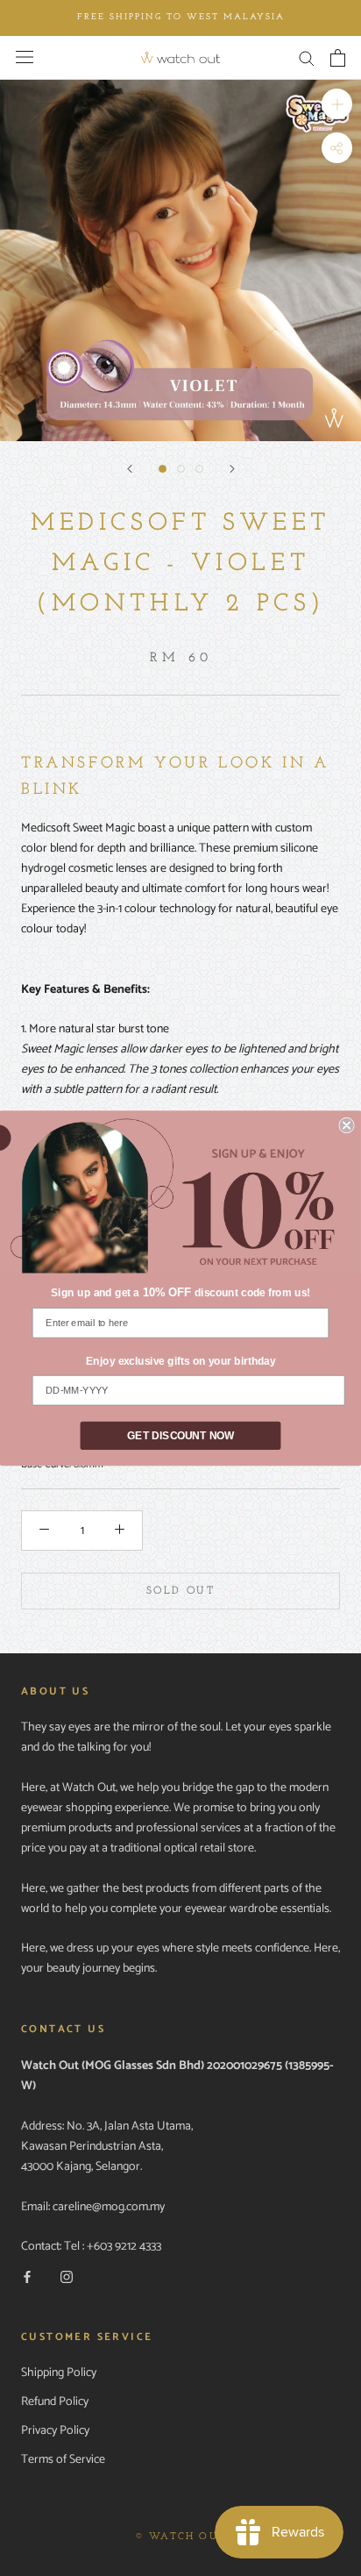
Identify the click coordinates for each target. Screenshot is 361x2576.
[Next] (232, 469)
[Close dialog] (346, 1124)
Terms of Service (63, 2460)
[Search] (307, 57)
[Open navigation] (25, 57)
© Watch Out (180, 2537)
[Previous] (130, 469)
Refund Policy (55, 2402)
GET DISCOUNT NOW (180, 1436)
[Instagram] (67, 2276)
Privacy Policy (55, 2431)
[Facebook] (27, 2276)
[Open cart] (338, 58)
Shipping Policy (59, 2373)
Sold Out (180, 1591)
